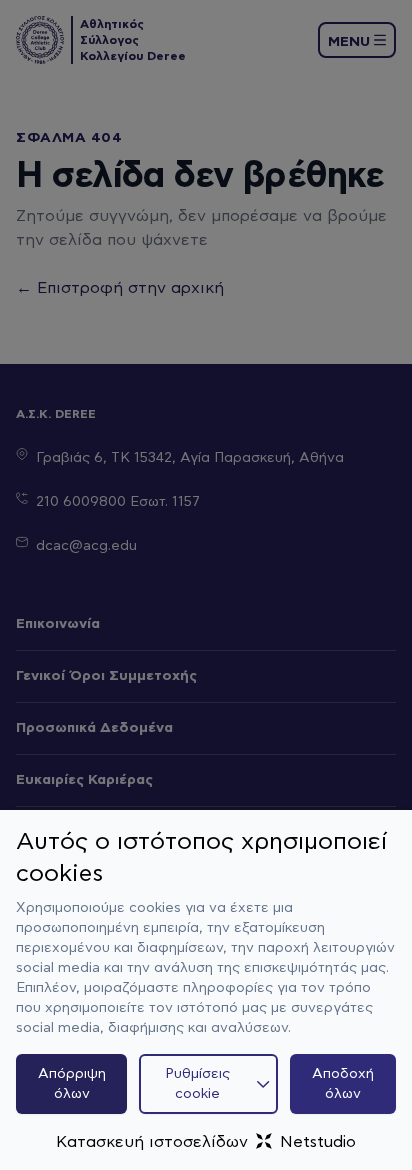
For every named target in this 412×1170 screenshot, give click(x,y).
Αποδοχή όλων (343, 1084)
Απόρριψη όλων (72, 1084)
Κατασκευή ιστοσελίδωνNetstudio (206, 1142)
